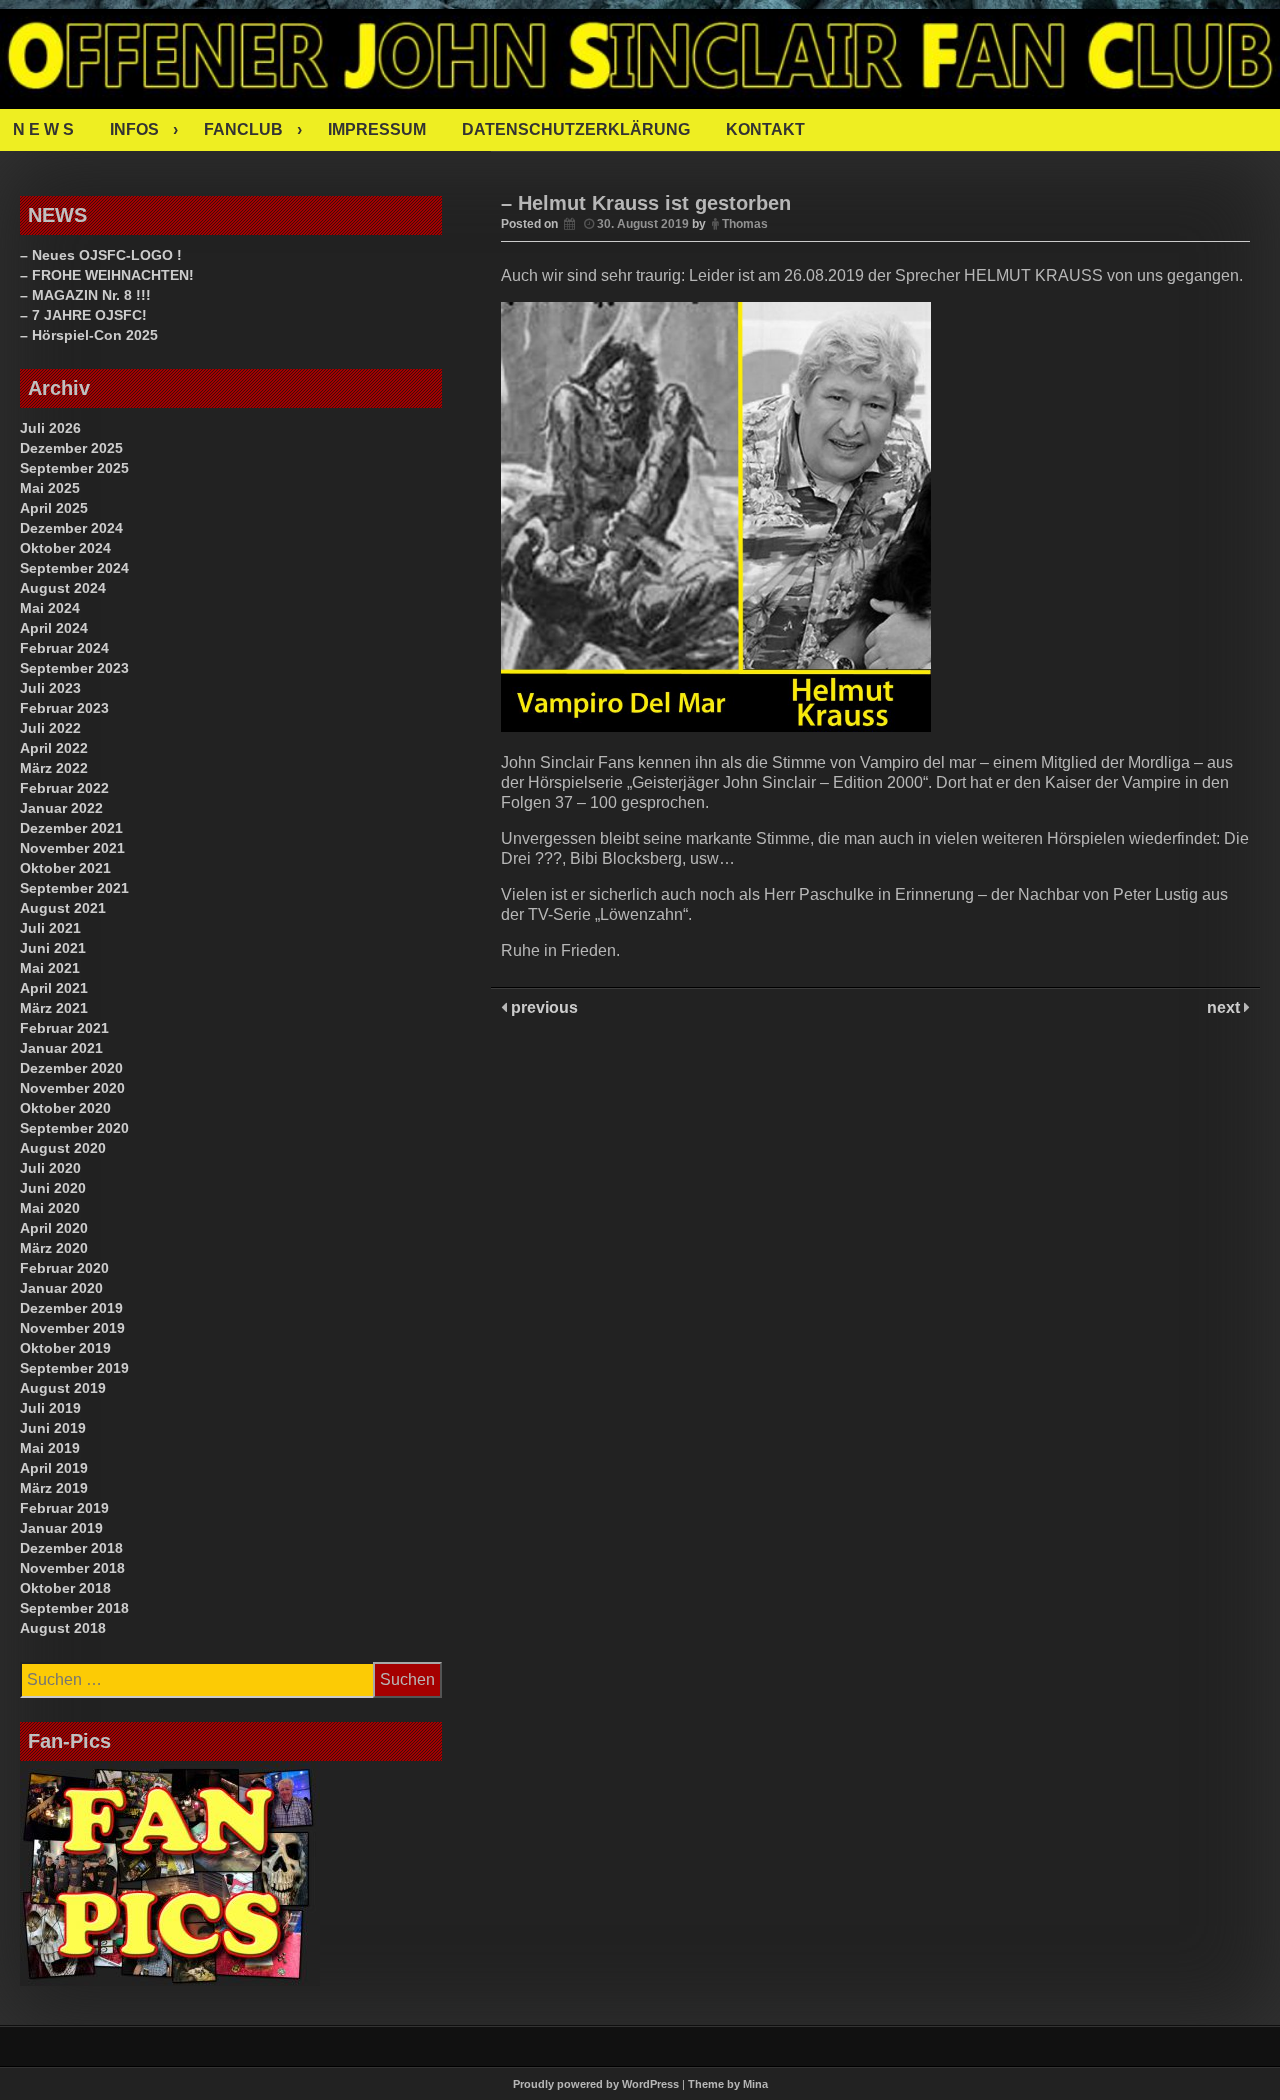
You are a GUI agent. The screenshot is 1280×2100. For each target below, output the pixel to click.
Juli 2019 (50, 1408)
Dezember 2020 (71, 1068)
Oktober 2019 (65, 1348)
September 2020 (74, 1128)
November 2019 (72, 1328)
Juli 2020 (50, 1168)
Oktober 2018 (65, 1588)
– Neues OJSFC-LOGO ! (101, 255)
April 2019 (54, 1468)
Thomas (745, 224)
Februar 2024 (64, 648)
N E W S (43, 129)
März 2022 (54, 768)
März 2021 (54, 1008)
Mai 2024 (50, 608)
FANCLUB (243, 129)
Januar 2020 (61, 1288)
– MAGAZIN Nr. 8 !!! (85, 295)
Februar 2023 (64, 708)
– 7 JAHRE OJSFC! (83, 315)
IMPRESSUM (377, 129)
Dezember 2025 (71, 448)
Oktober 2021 (65, 868)
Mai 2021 (50, 968)
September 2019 (74, 1368)
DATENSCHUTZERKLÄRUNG (576, 129)
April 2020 (54, 1228)
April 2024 (54, 628)
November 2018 (72, 1568)
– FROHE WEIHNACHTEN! (107, 275)
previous (542, 1007)
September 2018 (74, 1608)
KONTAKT (765, 129)
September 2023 (74, 668)
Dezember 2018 (71, 1548)
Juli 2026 (50, 428)
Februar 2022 (64, 788)
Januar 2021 (61, 1048)
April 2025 (54, 508)
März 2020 (54, 1248)
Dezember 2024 (71, 528)
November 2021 (72, 848)
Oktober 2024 (65, 548)
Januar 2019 (61, 1528)
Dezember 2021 (71, 828)
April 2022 (54, 748)
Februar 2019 (64, 1508)
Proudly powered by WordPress (596, 2084)
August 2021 (63, 908)
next (1225, 1007)
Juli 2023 (50, 688)
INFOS (134, 129)
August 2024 (63, 588)
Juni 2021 (53, 948)
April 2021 (54, 988)
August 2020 (63, 1148)
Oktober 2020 (65, 1108)
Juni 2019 (53, 1428)
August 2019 (63, 1388)
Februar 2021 (64, 1028)
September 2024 (74, 568)
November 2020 (72, 1088)
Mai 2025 (50, 488)
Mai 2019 (50, 1448)
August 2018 (63, 1628)
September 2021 (74, 888)
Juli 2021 (50, 928)
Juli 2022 (50, 728)
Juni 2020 (53, 1188)
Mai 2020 (50, 1208)
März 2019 (54, 1488)
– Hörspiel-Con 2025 (89, 335)
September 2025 (74, 468)
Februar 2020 (64, 1268)
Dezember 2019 (71, 1308)
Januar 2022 (61, 808)
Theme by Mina (728, 2084)
